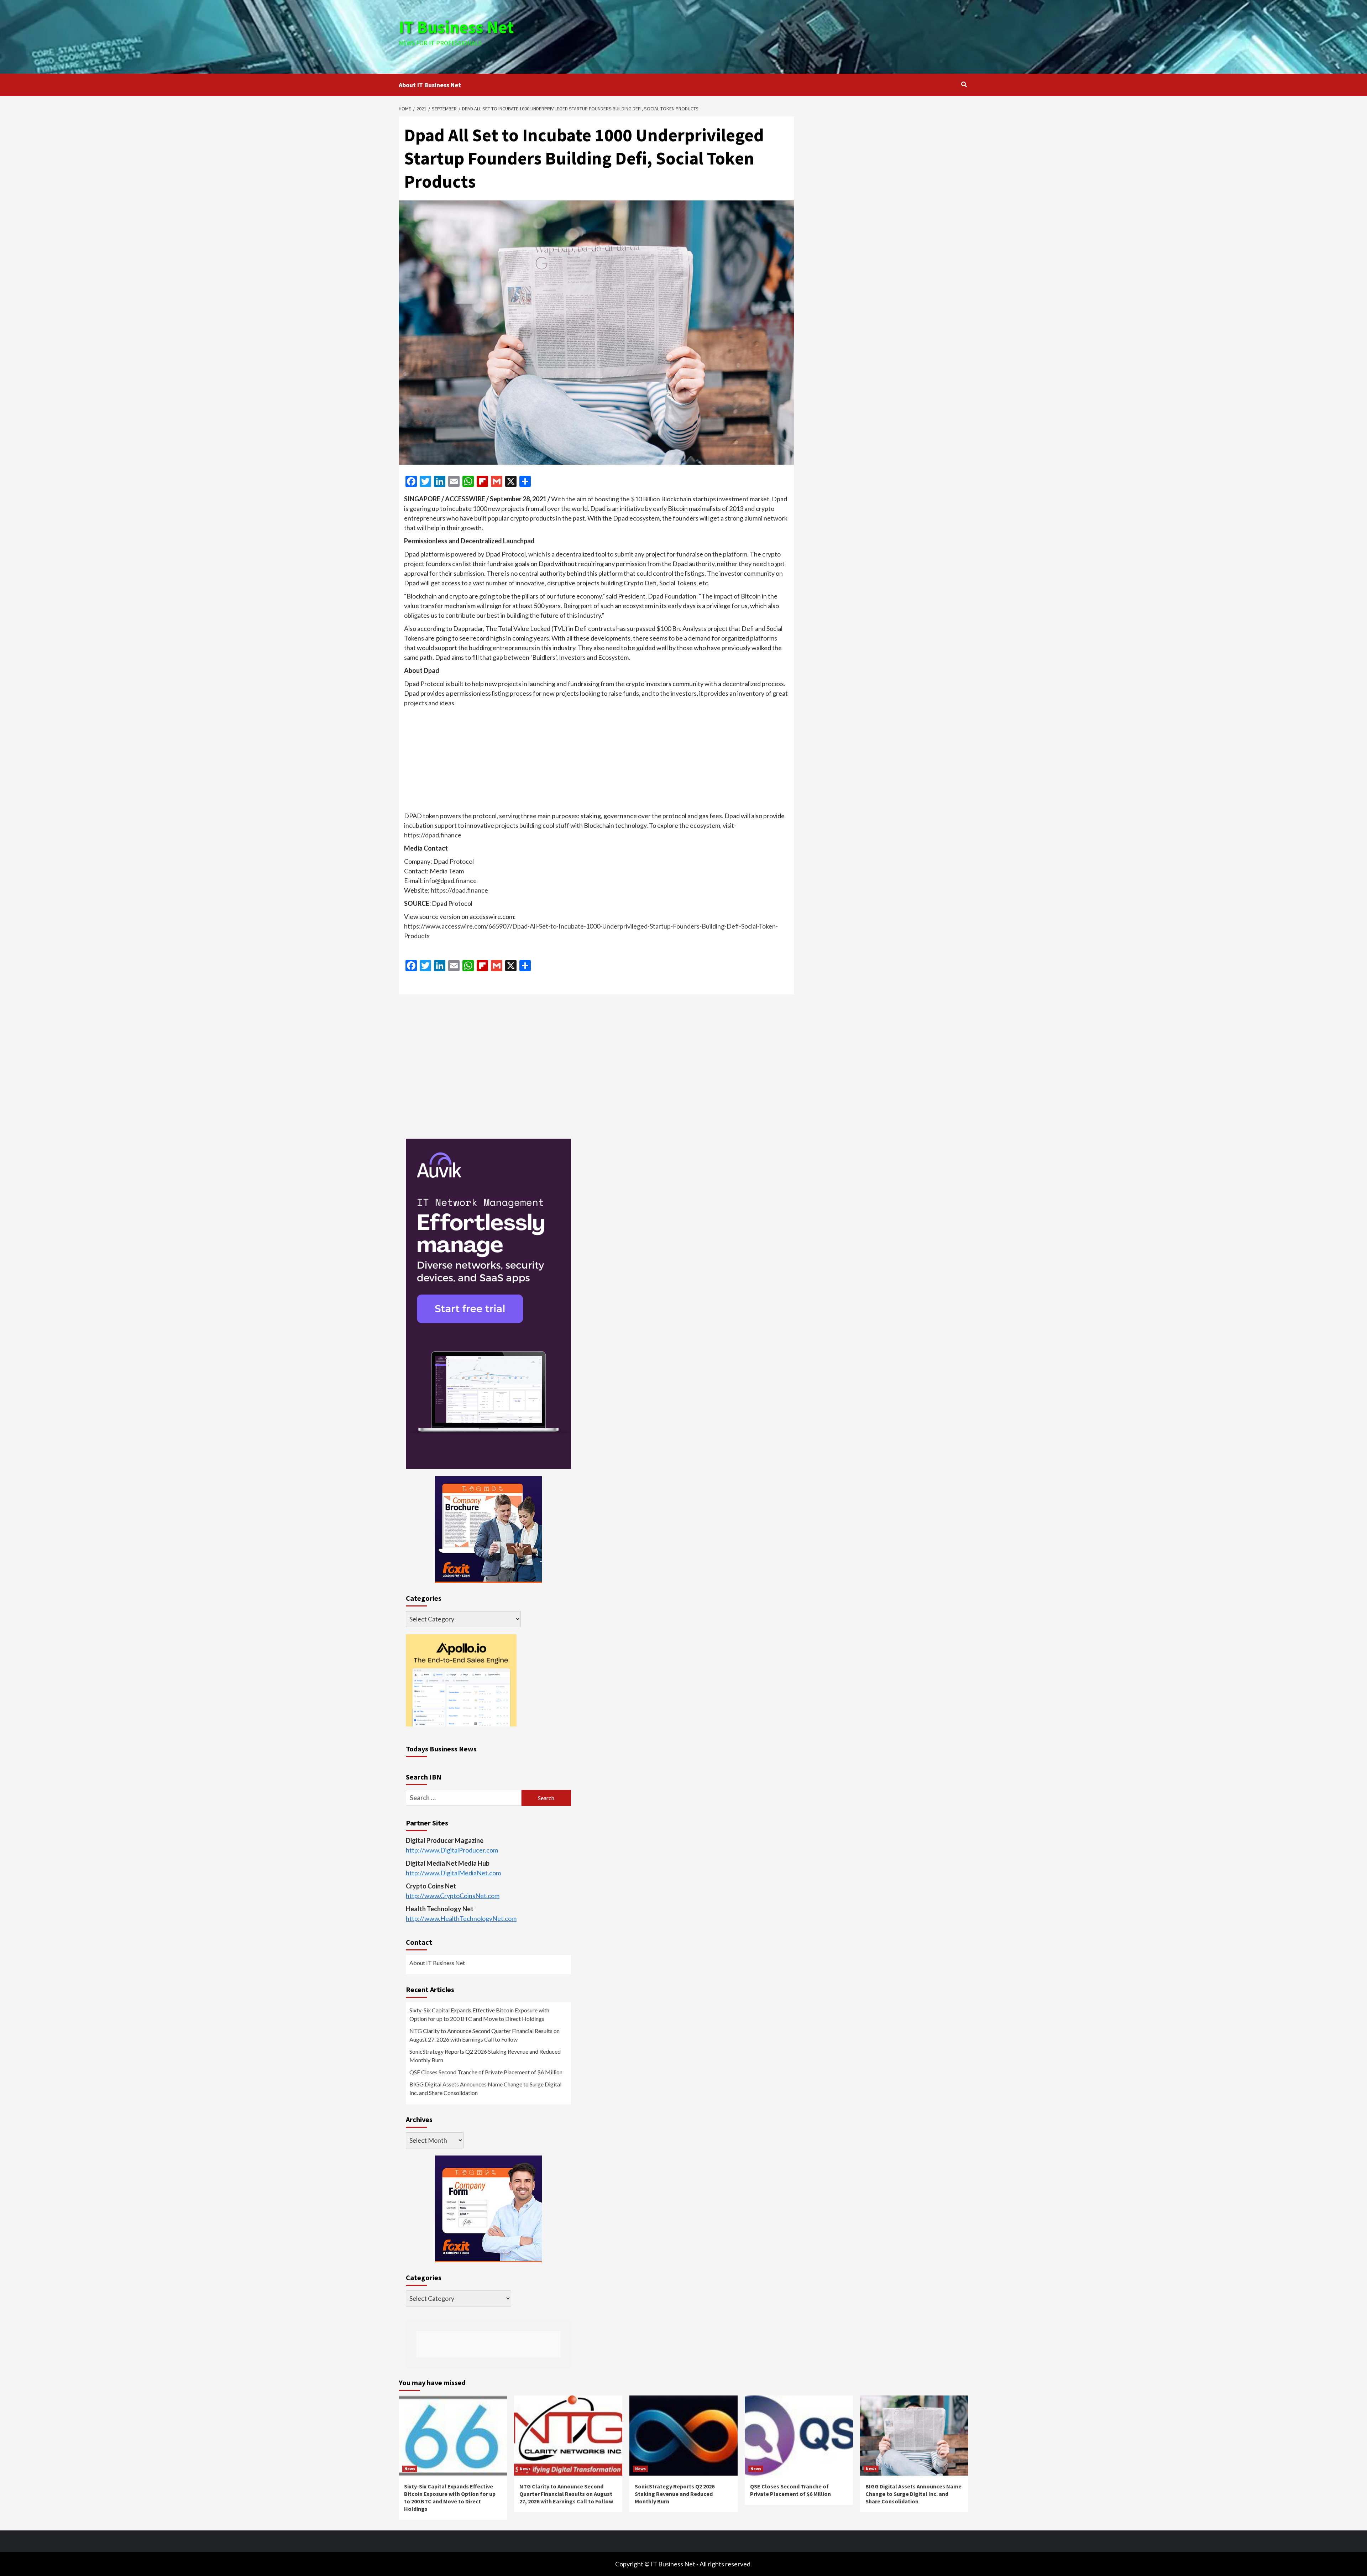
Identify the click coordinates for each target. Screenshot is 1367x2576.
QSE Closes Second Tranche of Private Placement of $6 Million (486, 2072)
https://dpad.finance (433, 835)
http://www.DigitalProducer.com (452, 1850)
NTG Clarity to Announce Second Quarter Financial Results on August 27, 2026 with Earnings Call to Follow (485, 2035)
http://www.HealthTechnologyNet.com (461, 1918)
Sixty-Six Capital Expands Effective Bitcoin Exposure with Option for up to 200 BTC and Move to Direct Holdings (479, 2014)
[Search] (964, 84)
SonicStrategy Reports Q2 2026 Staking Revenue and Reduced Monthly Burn (485, 2056)
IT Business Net (456, 27)
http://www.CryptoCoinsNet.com (453, 1896)
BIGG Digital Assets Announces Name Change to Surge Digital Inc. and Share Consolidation (485, 2088)
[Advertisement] (779, 36)
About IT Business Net (430, 85)
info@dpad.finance (450, 881)
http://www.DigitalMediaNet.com (453, 1873)
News (410, 2469)
